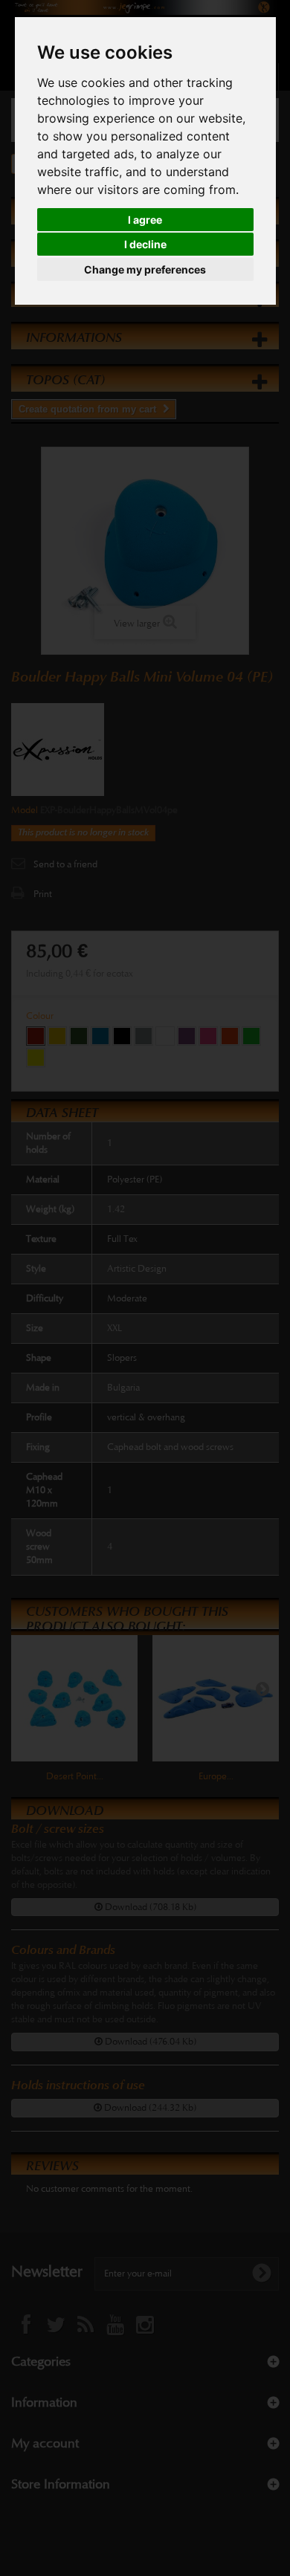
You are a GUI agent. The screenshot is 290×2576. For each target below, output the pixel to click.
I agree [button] (145, 220)
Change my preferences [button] (145, 269)
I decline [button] (145, 244)
